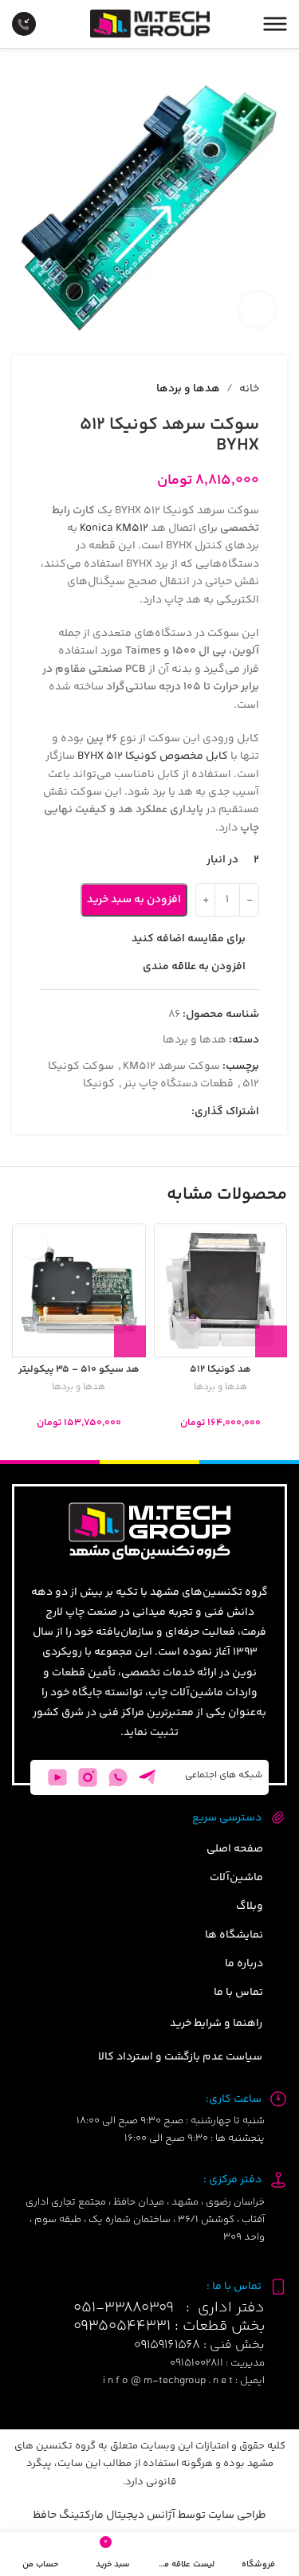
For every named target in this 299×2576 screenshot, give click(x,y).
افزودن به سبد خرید (134, 900)
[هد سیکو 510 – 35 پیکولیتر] (79, 1290)
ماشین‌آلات (236, 1878)
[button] (271, 1341)
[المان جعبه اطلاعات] (36, 24)
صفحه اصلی (235, 1849)
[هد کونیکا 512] (221, 1290)
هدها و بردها (220, 1388)
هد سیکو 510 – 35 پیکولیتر (79, 1369)
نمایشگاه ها (234, 1935)
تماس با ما (238, 1993)
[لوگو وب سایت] (150, 24)
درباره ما (244, 1964)
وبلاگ (250, 1906)
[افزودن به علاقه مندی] (176, 1245)
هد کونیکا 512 (220, 1369)
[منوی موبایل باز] (275, 24)
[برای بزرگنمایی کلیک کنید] (257, 310)
